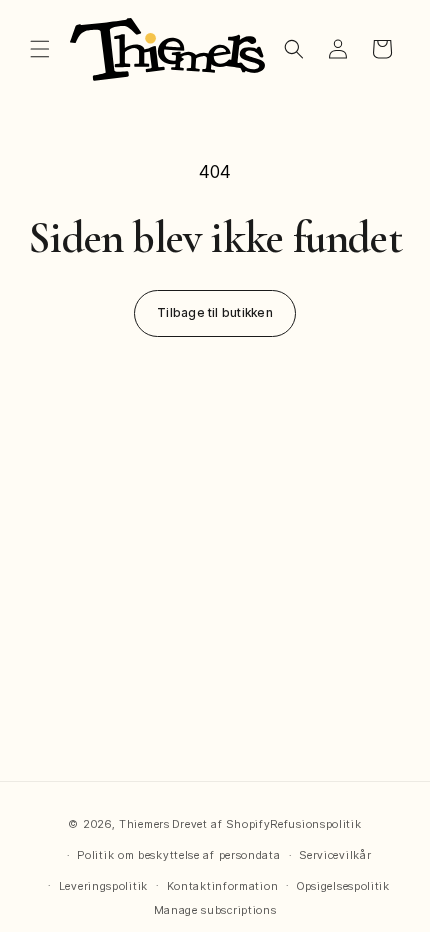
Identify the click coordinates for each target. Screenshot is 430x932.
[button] (40, 49)
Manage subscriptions (215, 910)
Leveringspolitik (103, 886)
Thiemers (144, 824)
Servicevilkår (335, 855)
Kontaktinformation (223, 886)
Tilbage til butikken (215, 312)
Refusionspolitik (315, 824)
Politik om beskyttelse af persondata (178, 855)
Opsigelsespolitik (343, 886)
